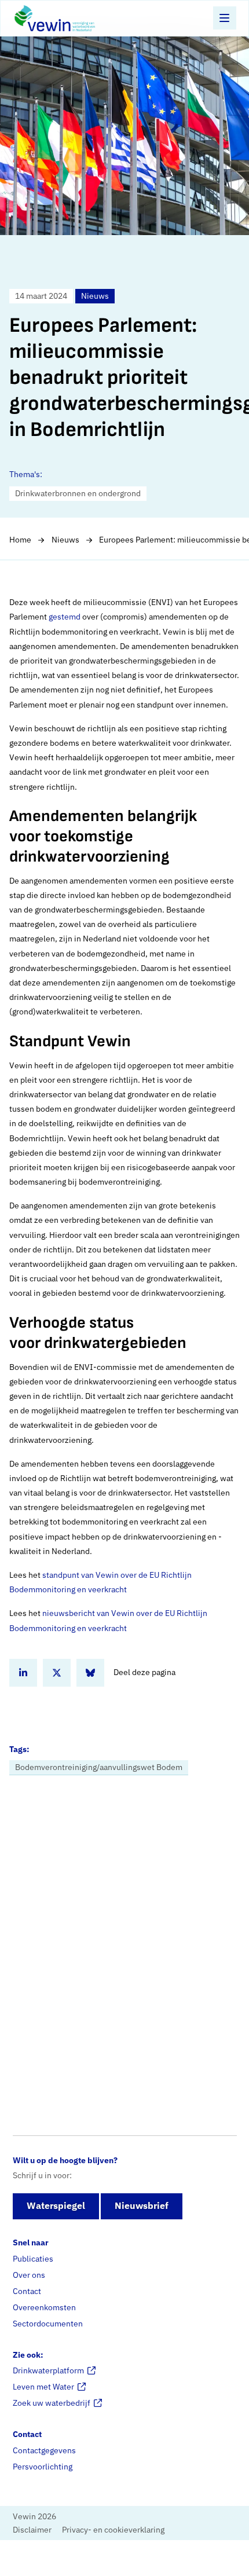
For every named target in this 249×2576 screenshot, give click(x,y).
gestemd (65, 617)
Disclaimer (32, 2530)
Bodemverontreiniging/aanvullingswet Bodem (99, 1767)
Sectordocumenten (48, 2324)
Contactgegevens (44, 2450)
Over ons (29, 2275)
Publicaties (33, 2259)
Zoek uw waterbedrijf (52, 2403)
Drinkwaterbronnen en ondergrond (78, 493)
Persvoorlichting (43, 2467)
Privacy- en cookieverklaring (113, 2530)
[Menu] (225, 18)
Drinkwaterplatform (48, 2370)
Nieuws (65, 540)
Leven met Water (43, 2387)
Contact (27, 2291)
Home (20, 540)
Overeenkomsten (44, 2307)
